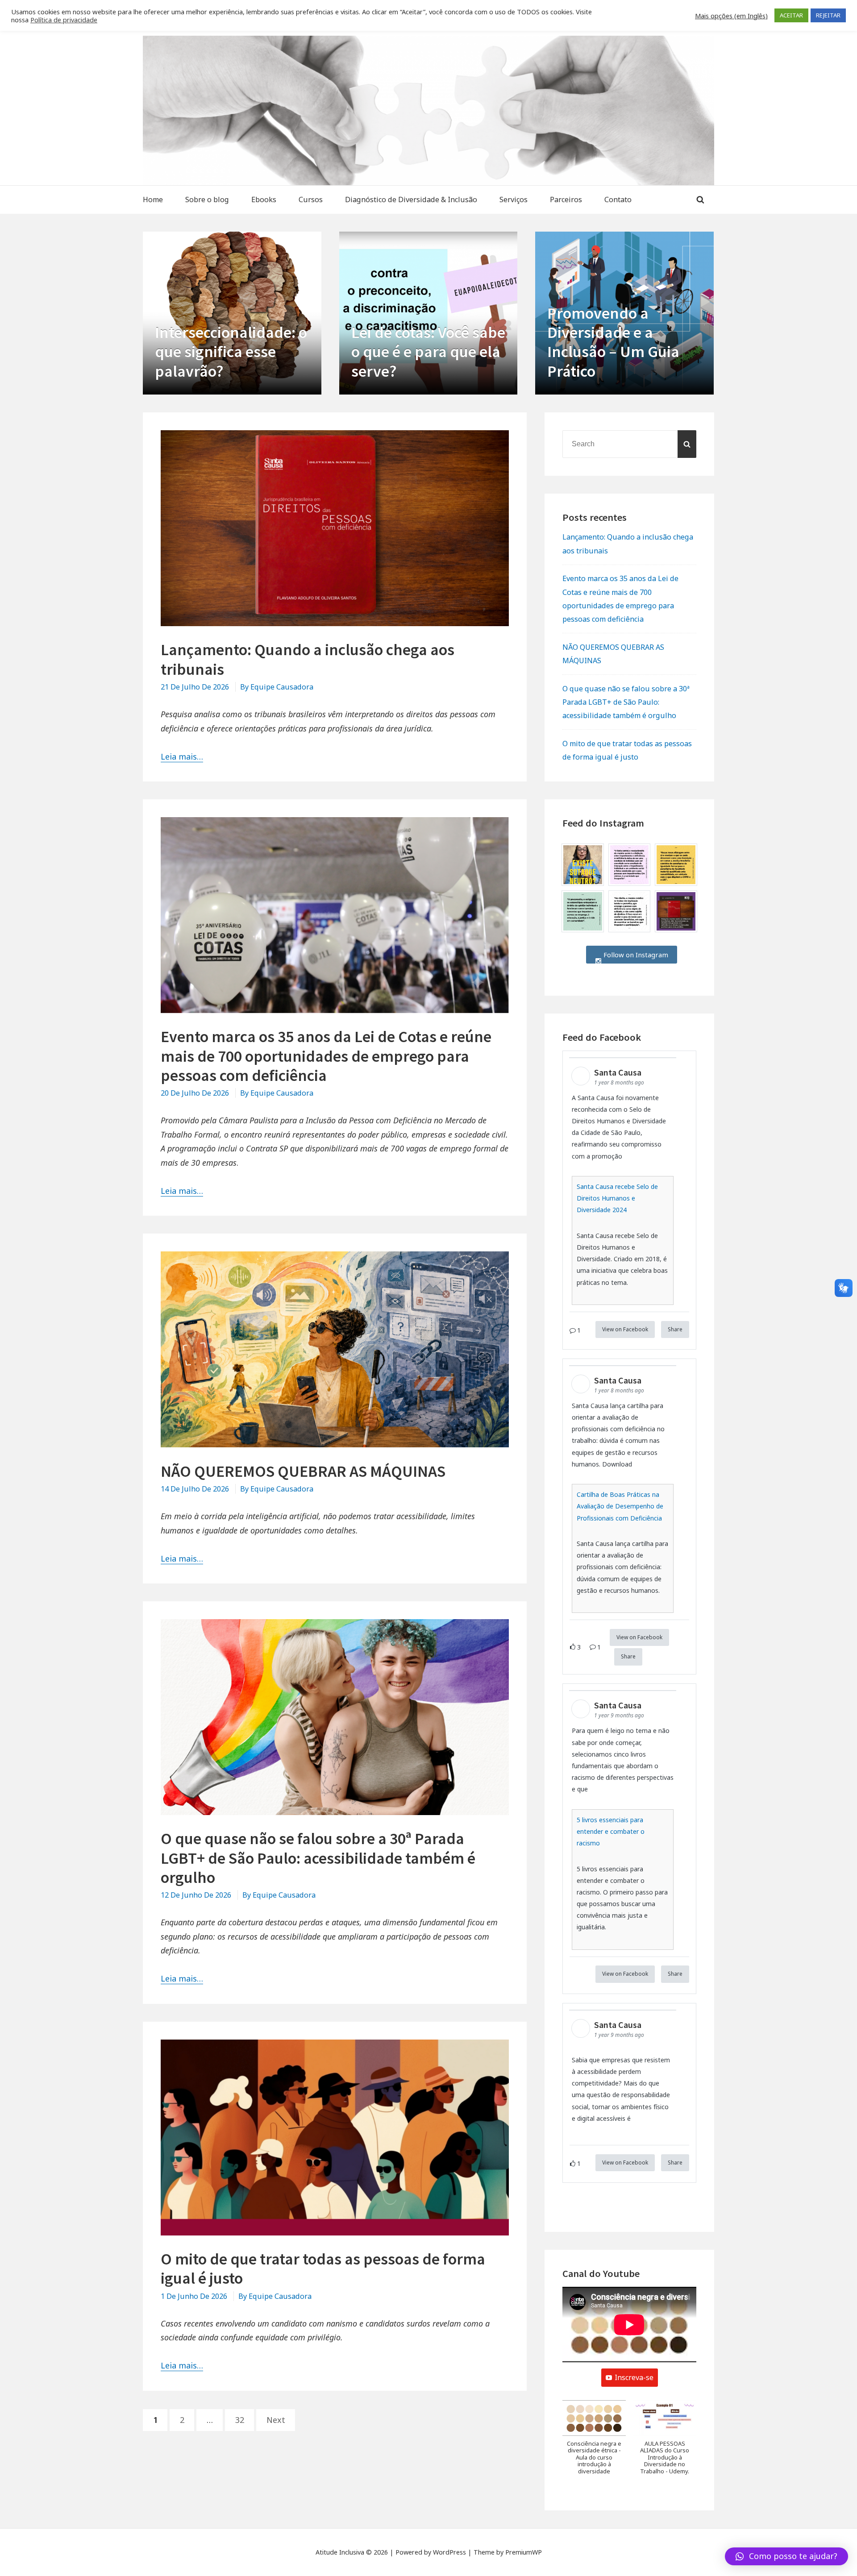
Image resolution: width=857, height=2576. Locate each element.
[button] (594, 2442)
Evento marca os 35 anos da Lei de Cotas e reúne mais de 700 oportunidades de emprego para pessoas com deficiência (326, 1056)
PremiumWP (524, 2552)
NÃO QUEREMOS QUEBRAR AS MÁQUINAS (303, 1471)
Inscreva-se (634, 2377)
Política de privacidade (64, 20)
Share (675, 1329)
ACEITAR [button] (791, 15)
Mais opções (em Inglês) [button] (731, 16)
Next (276, 2420)
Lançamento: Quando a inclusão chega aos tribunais (308, 659)
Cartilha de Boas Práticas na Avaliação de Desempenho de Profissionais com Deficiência (620, 1506)
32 (244, 2419)
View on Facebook (625, 1329)
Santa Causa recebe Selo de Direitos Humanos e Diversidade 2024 (617, 1198)
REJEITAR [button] (828, 15)
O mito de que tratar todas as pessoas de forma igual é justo (323, 2269)
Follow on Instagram (635, 955)
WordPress (449, 2552)
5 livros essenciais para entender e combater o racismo (611, 1831)
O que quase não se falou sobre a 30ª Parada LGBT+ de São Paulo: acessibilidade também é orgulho (318, 1858)
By (277, 687)
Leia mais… (182, 756)
